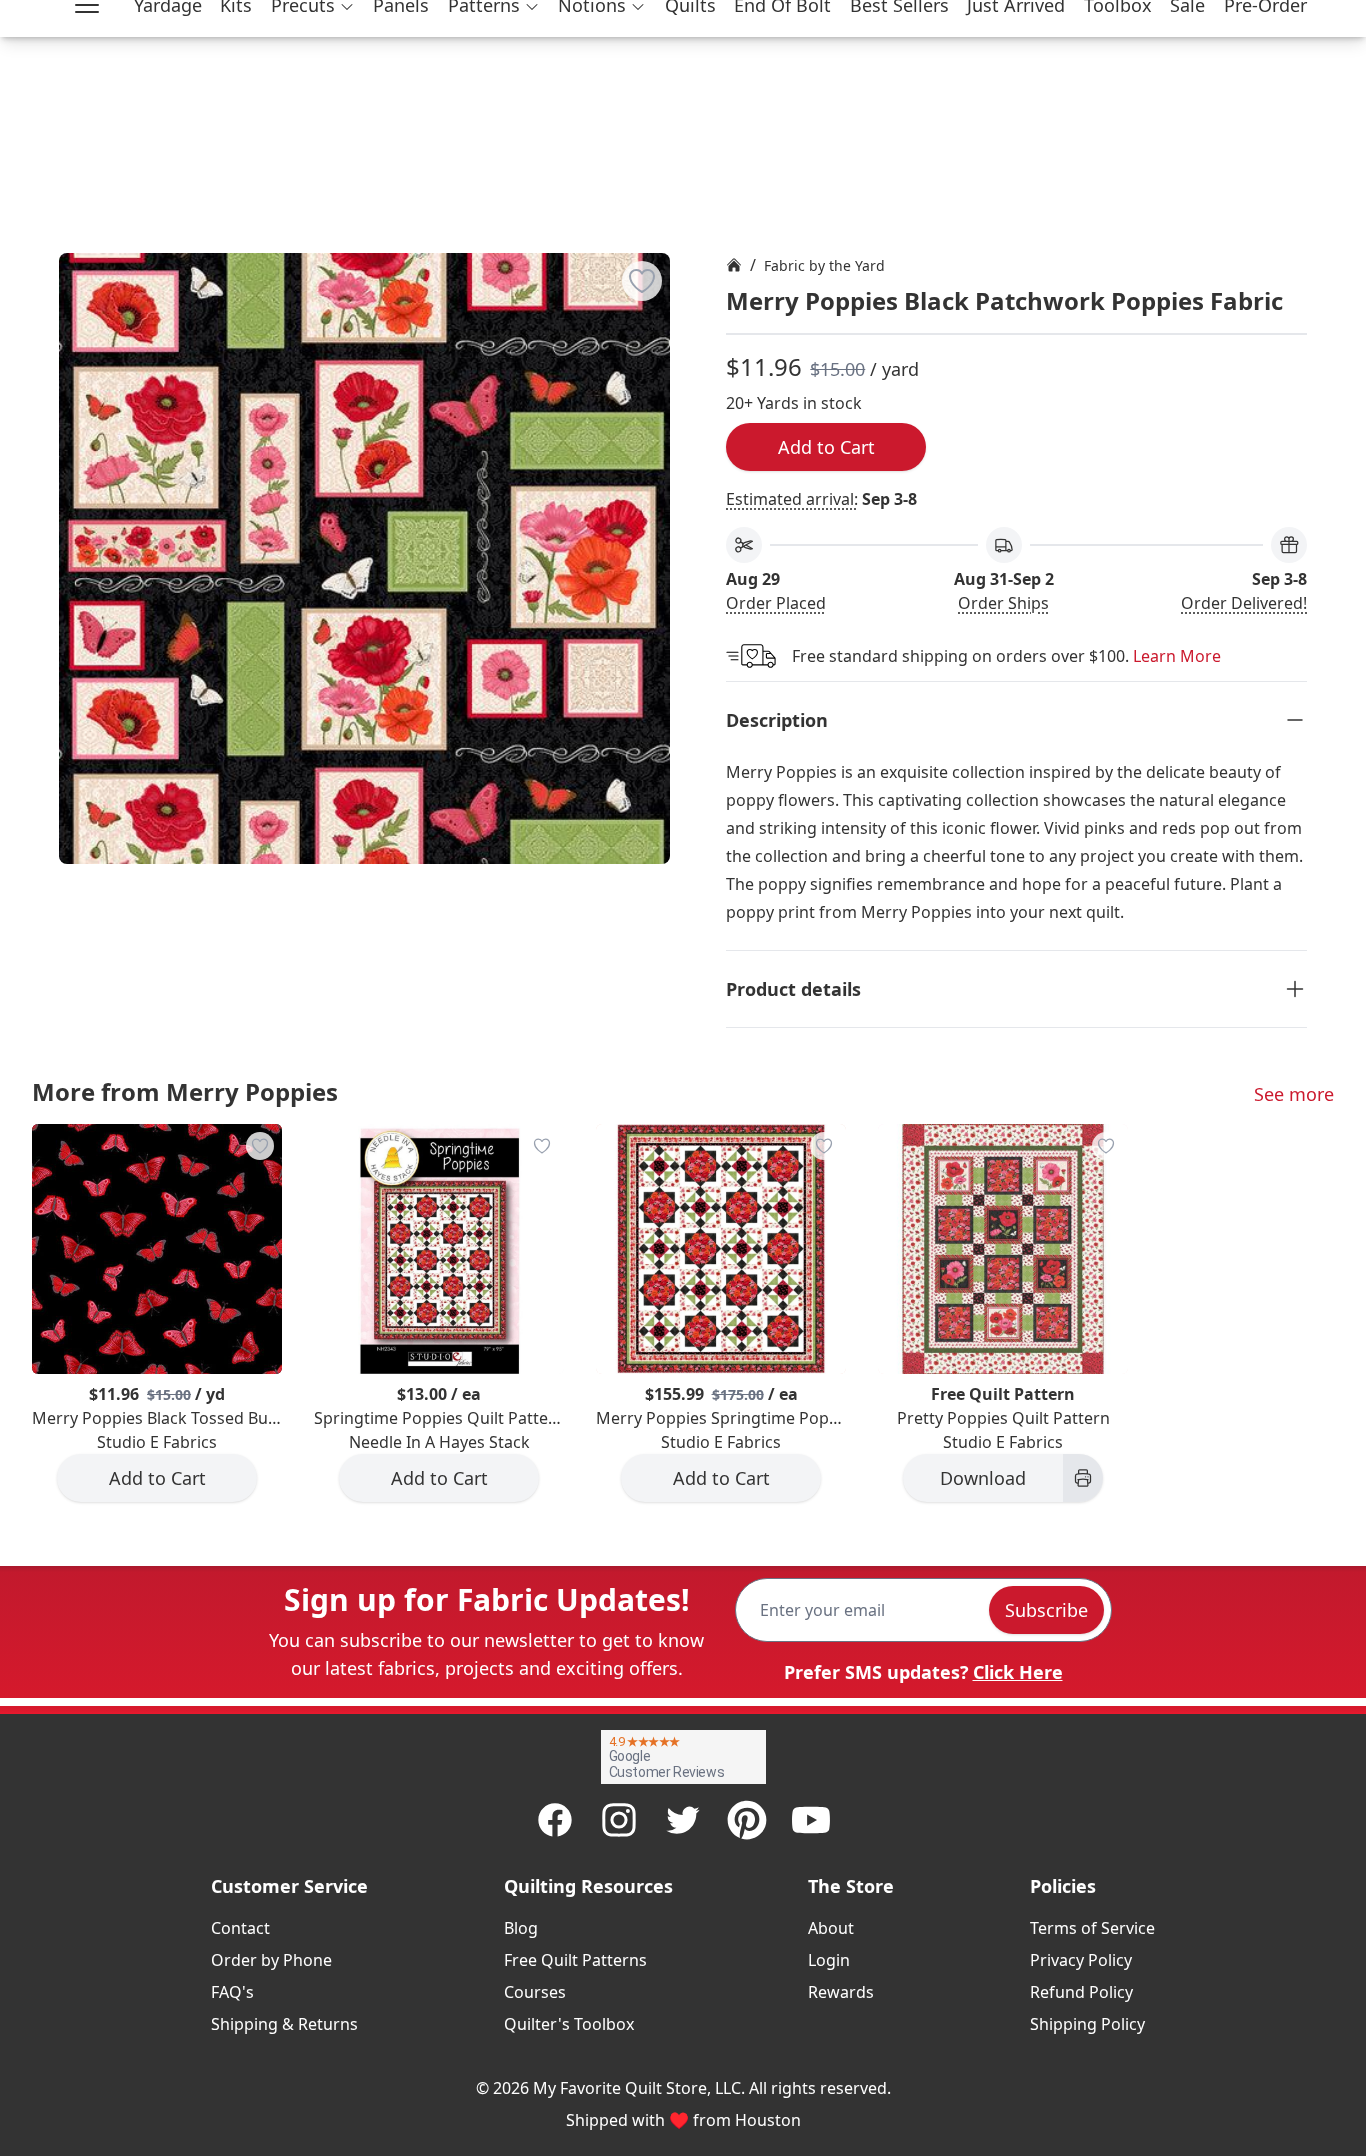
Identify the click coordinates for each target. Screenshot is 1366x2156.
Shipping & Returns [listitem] (284, 2024)
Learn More (1177, 656)
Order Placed (776, 603)
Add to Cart (826, 447)
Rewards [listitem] (841, 1992)
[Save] (642, 281)
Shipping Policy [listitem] (1087, 2024)
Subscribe (1046, 1610)
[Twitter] (683, 1820)
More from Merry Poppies (185, 1091)
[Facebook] (555, 1820)
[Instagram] (619, 1820)
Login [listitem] (829, 1960)
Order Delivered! (1244, 603)
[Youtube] (811, 1820)
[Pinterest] (747, 1820)
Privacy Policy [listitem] (1081, 1960)
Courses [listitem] (535, 1992)
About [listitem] (831, 1928)
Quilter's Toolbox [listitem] (569, 2024)
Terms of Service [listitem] (1092, 1928)
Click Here (1018, 1672)
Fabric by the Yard (824, 265)
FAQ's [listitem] (232, 1992)
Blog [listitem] (521, 1928)
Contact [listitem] (240, 1928)
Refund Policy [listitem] (1081, 1992)
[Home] (734, 265)
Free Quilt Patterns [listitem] (575, 1960)
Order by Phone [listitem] (271, 1960)
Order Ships (1003, 603)
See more (1294, 1094)
